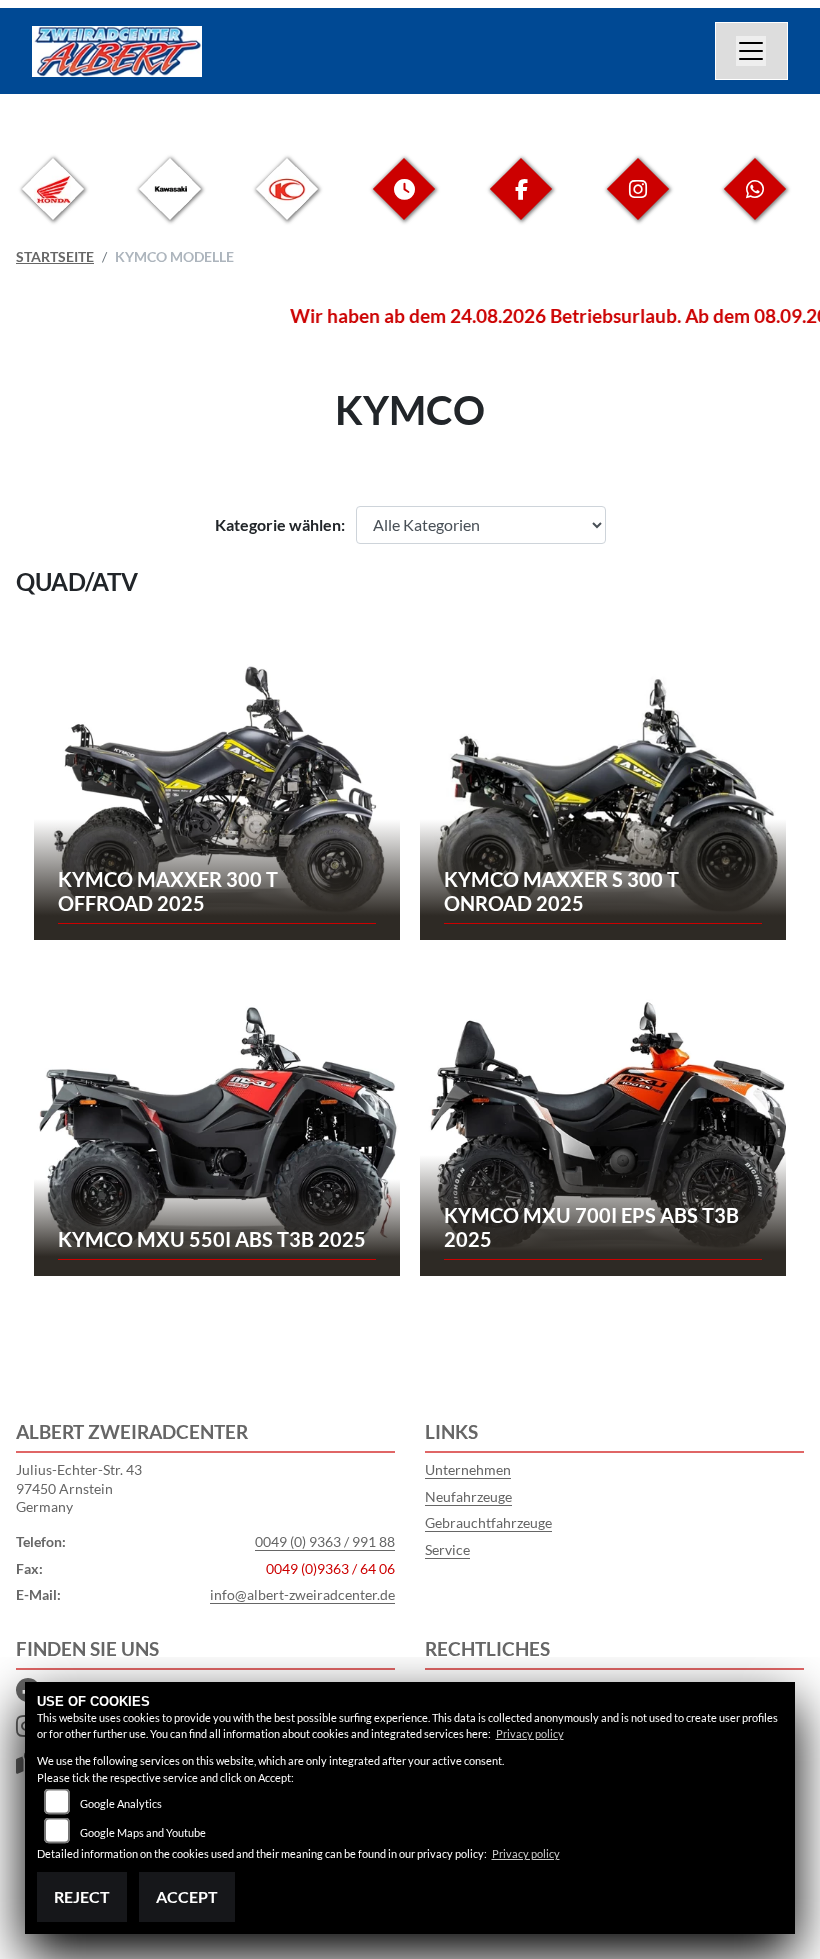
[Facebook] (521, 204)
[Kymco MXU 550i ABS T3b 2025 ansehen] (217, 1129)
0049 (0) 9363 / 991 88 (325, 1541)
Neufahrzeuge (468, 1496)
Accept (187, 1896)
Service (447, 1549)
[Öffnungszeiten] (404, 204)
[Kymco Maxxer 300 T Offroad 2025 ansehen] (217, 794)
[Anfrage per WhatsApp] (755, 204)
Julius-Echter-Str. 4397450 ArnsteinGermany (79, 1488)
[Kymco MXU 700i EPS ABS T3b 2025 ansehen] (603, 1129)
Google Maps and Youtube (143, 1832)
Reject (82, 1896)
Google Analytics (121, 1803)
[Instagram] (638, 204)
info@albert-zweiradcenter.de (302, 1594)
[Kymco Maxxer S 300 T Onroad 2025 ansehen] (603, 794)
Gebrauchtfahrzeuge (488, 1522)
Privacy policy (530, 1733)
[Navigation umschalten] (752, 51)
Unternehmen (468, 1469)
